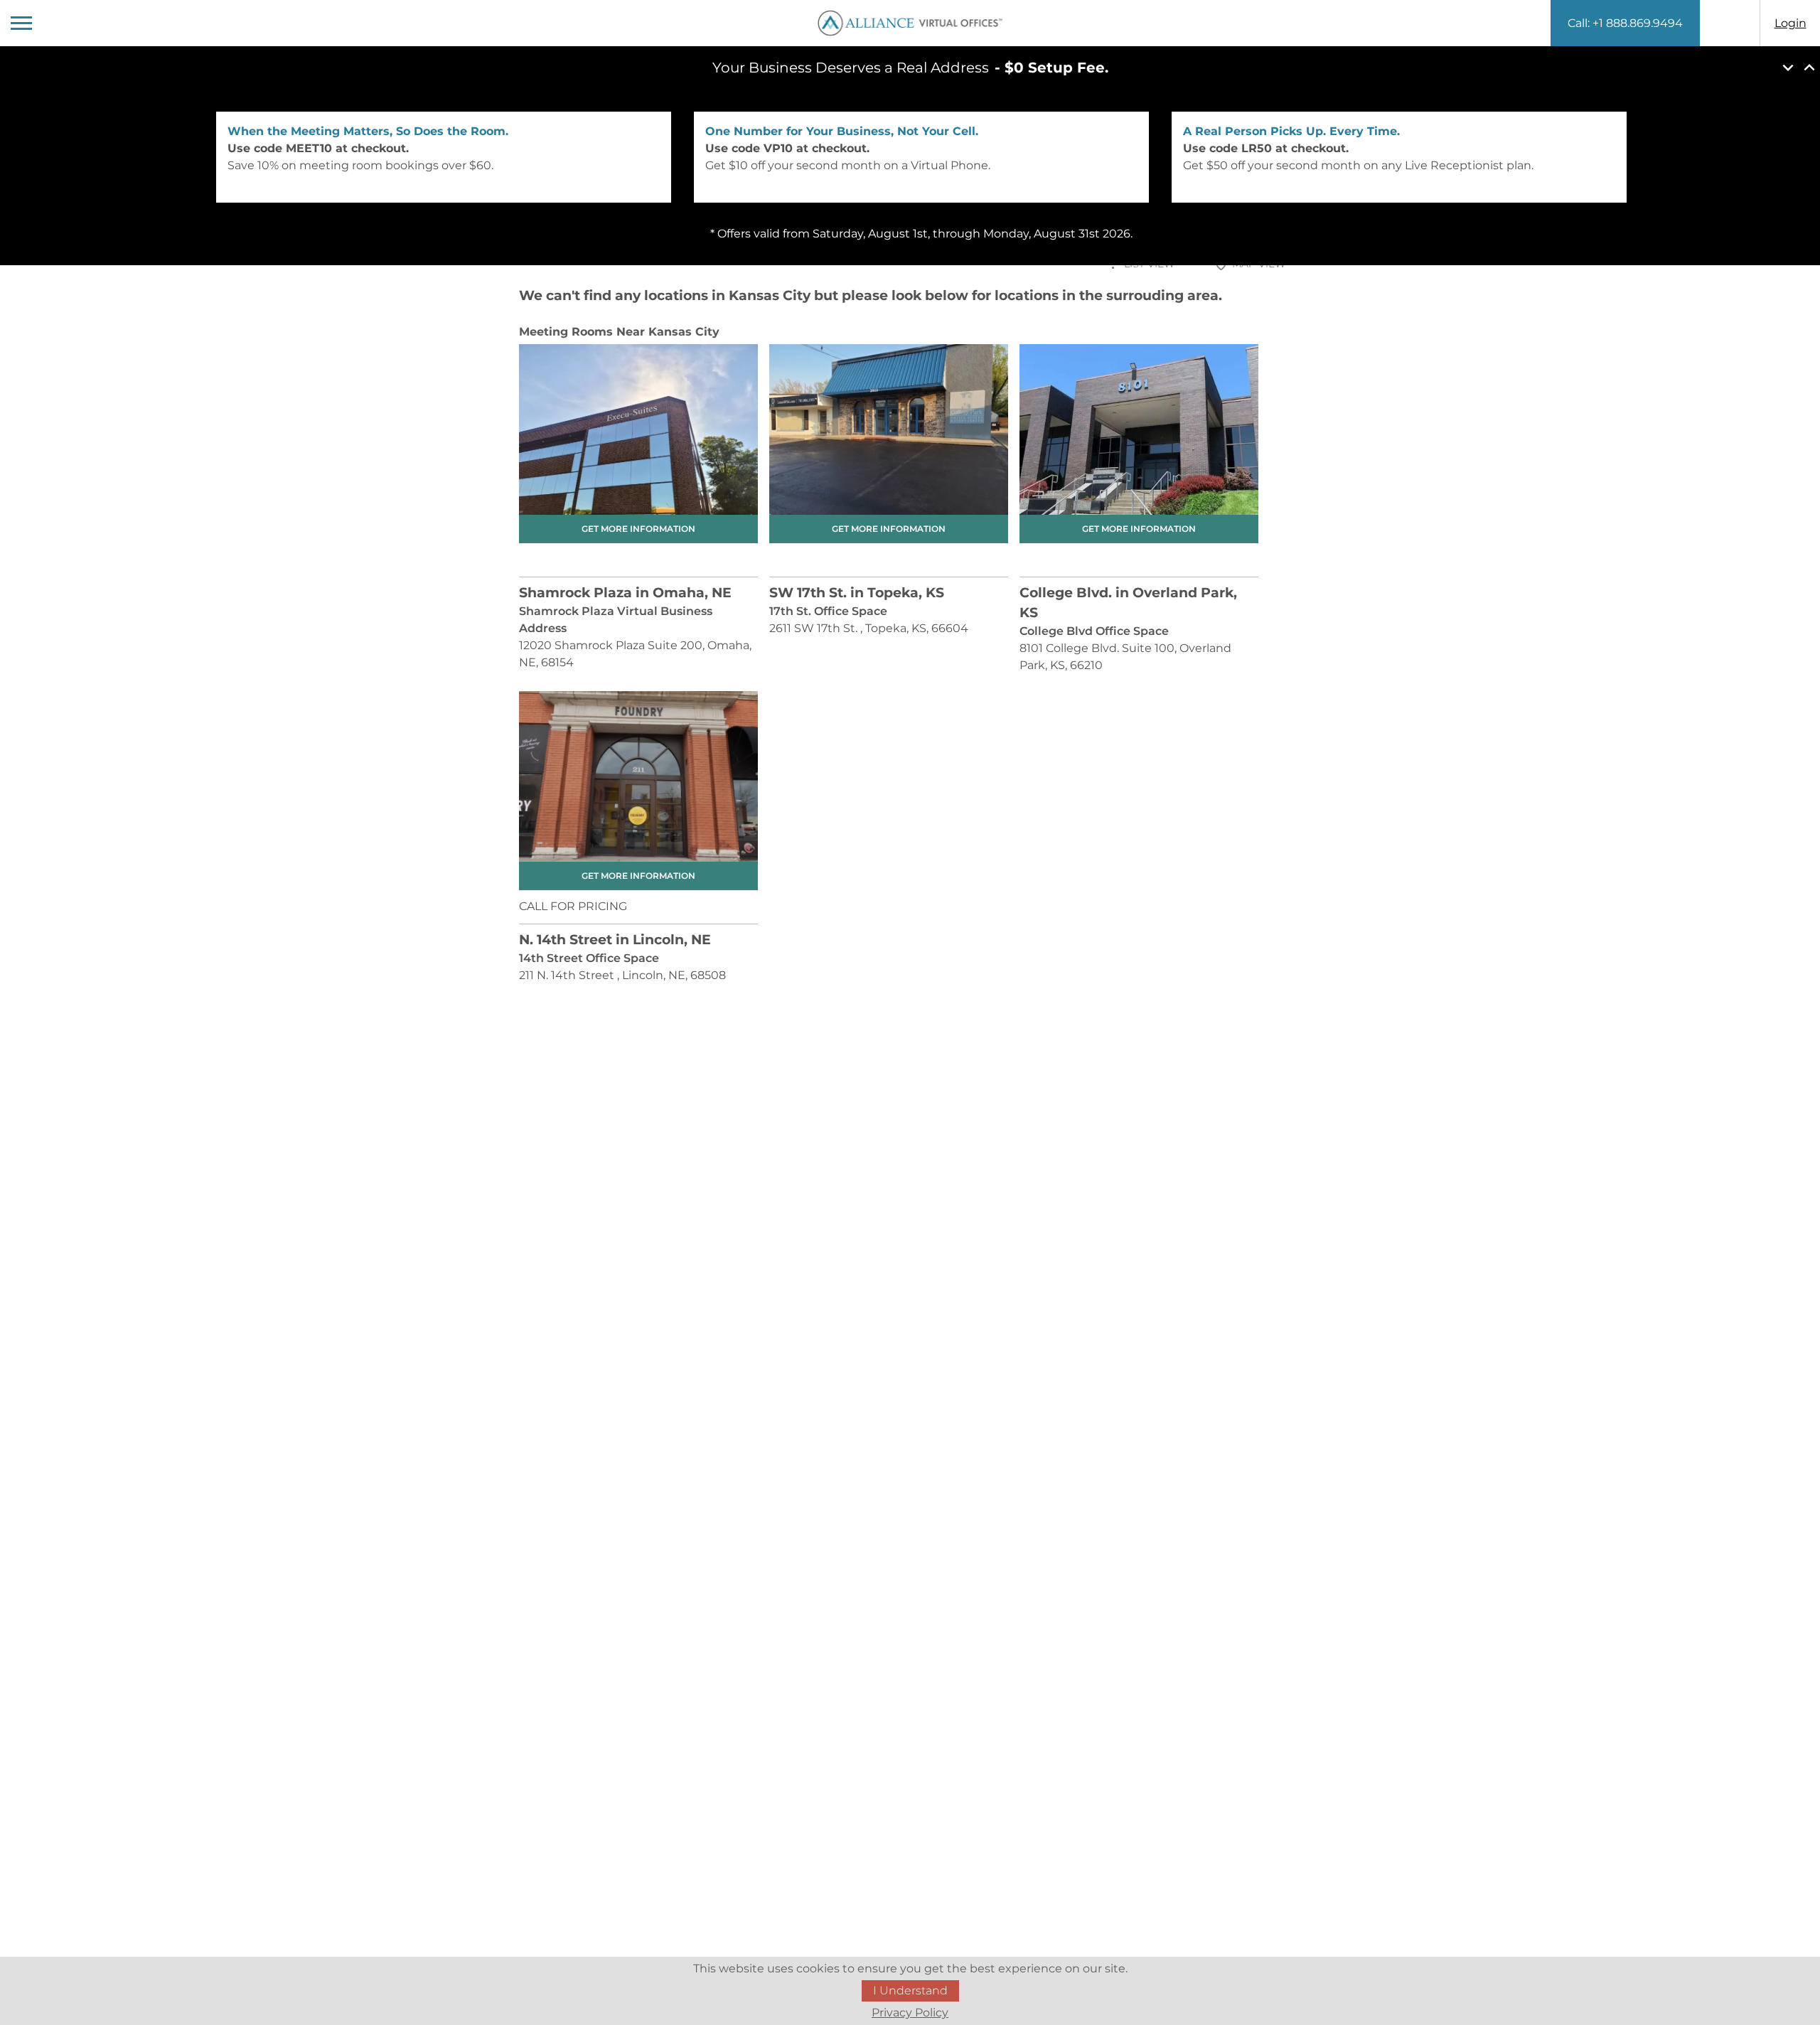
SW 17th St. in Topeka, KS (857, 593)
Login (1790, 23)
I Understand (910, 1991)
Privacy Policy (910, 2013)
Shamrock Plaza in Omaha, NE (625, 593)
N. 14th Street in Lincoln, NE (615, 940)
